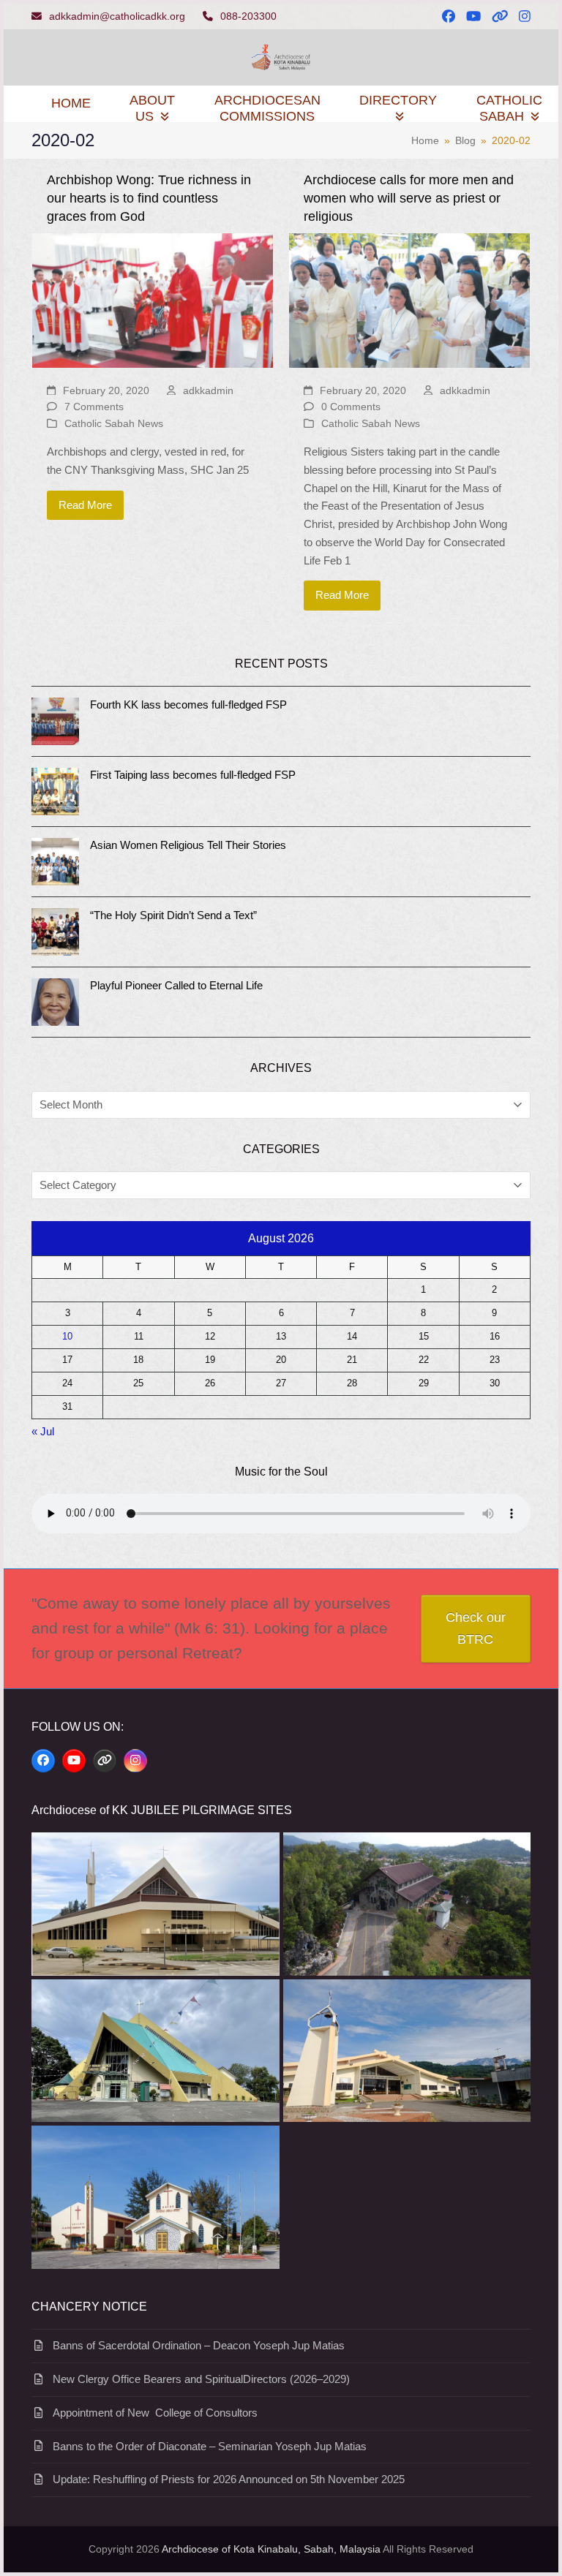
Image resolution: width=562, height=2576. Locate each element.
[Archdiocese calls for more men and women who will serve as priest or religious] (409, 299)
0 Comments (351, 407)
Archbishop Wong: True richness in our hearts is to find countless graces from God (149, 198)
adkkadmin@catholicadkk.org (117, 16)
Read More (85, 505)
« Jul (43, 1431)
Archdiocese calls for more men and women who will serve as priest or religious (409, 198)
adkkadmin (208, 390)
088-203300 (248, 16)
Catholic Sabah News (114, 423)
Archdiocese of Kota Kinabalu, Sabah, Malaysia (271, 2549)
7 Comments (94, 407)
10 (67, 1337)
